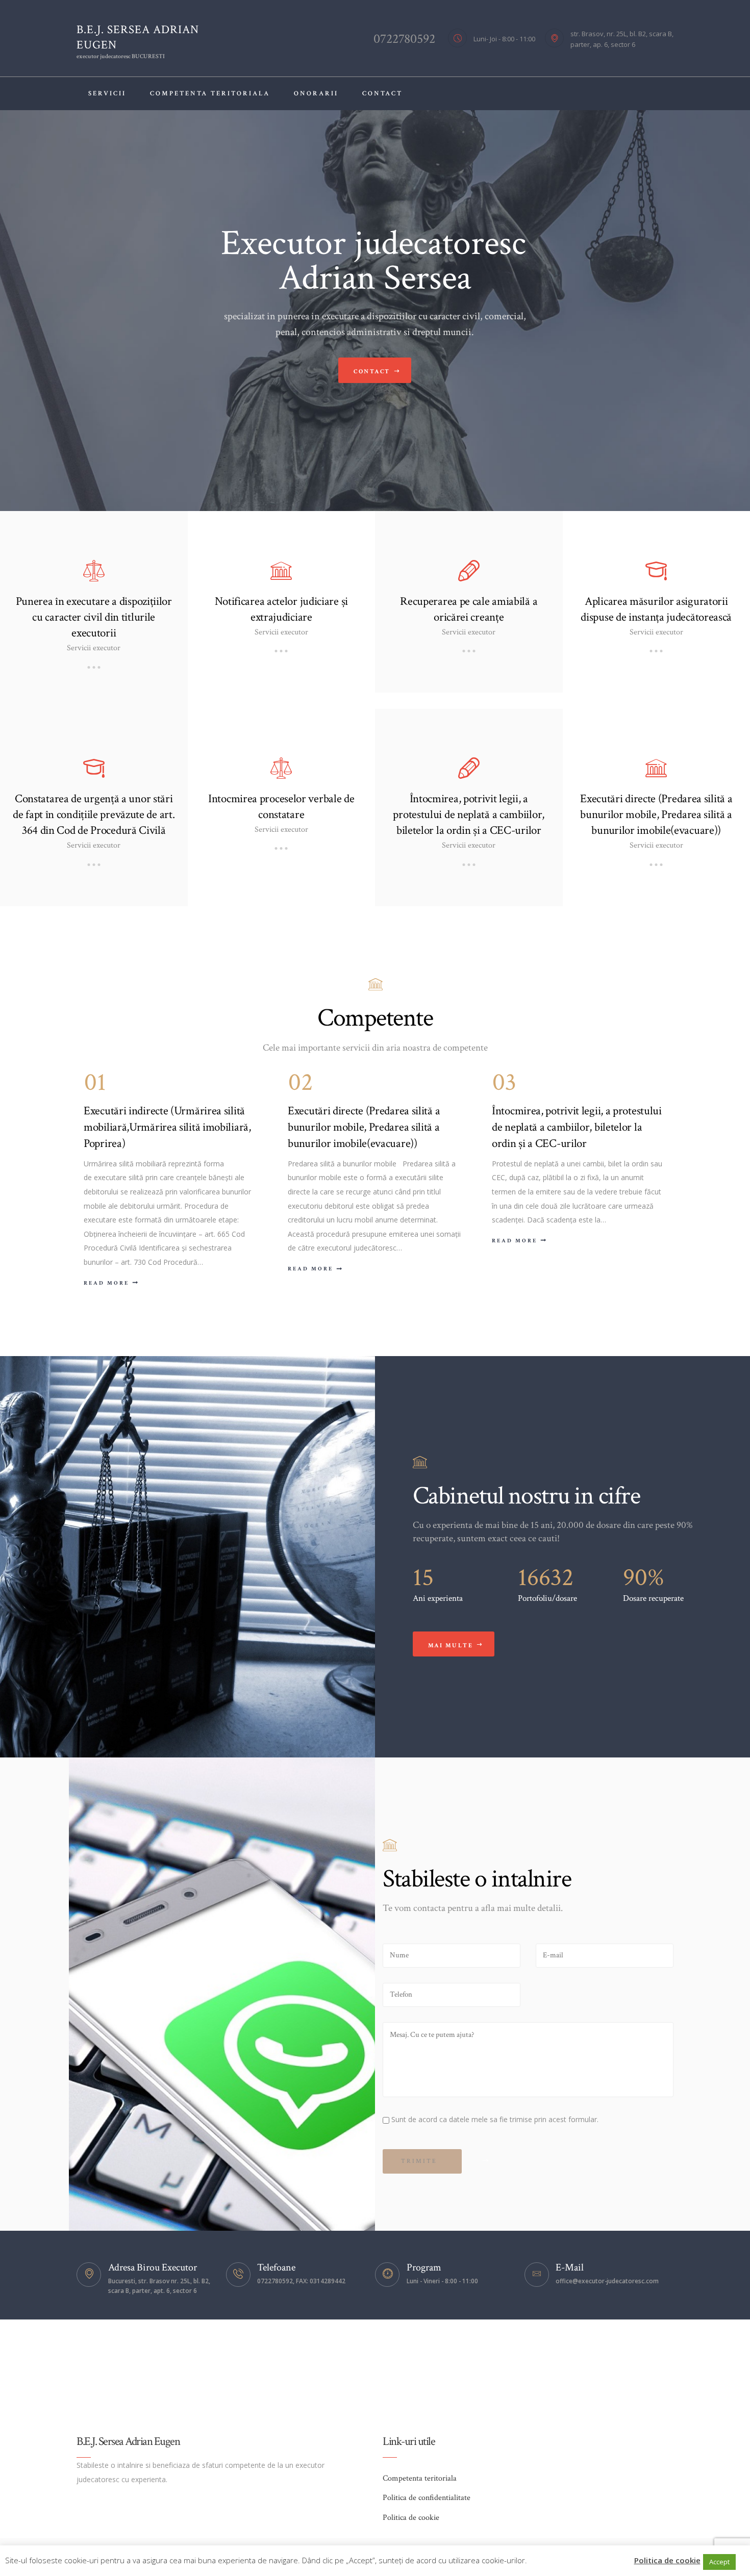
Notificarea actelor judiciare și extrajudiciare (281, 609)
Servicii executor (94, 648)
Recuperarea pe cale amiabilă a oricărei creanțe (469, 609)
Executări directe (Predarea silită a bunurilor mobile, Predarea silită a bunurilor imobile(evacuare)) (656, 815)
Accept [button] (719, 2562)
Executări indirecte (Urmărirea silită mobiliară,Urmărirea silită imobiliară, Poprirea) (167, 1127)
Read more (106, 1283)
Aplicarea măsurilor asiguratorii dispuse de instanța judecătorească (656, 609)
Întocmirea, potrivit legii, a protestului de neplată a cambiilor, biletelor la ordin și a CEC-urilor (469, 815)
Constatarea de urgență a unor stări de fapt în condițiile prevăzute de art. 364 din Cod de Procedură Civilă (94, 815)
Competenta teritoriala (420, 2478)
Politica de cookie (411, 2518)
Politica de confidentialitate (427, 2498)
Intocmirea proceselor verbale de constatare (281, 807)
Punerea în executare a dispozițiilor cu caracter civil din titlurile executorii (94, 617)
